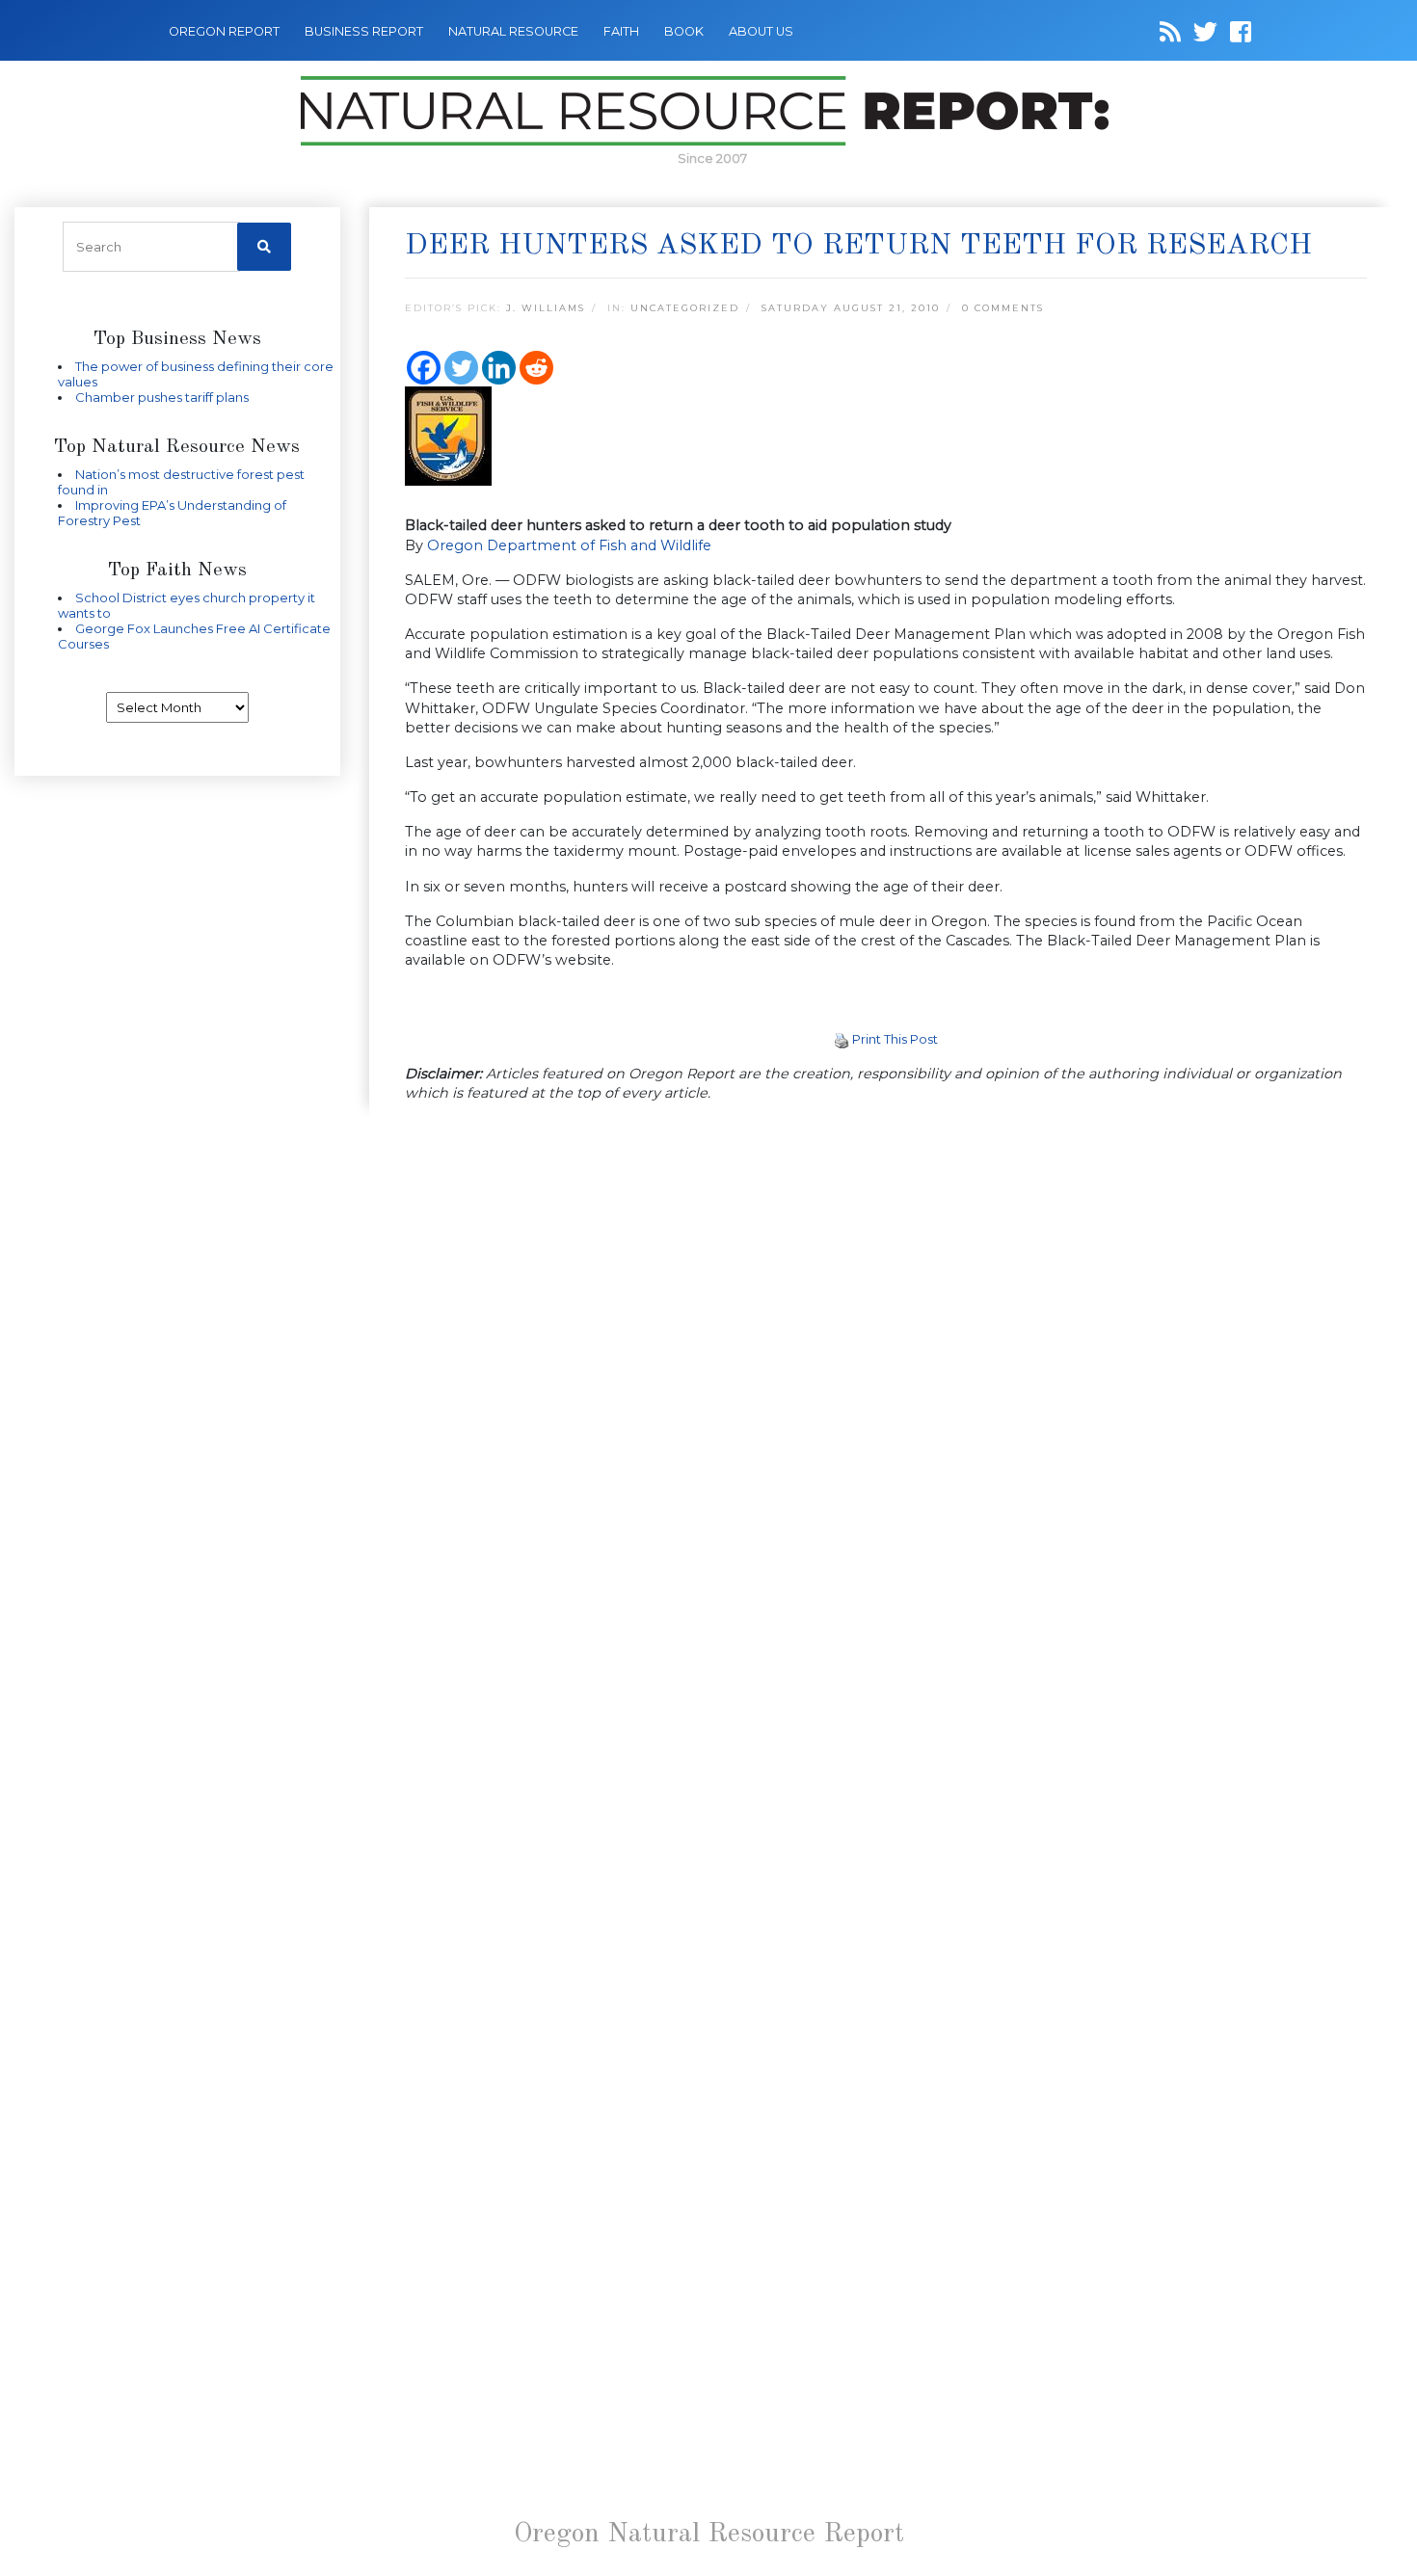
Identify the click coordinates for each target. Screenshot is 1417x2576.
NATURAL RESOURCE (513, 31)
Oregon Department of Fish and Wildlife (569, 545)
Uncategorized (685, 308)
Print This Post (895, 1039)
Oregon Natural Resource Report (709, 2535)
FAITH (621, 31)
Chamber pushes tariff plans (162, 397)
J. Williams (546, 308)
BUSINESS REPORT (364, 31)
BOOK (684, 31)
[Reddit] (536, 368)
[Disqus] (886, 1384)
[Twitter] (461, 368)
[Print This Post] (842, 1039)
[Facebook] (424, 368)
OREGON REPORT (224, 31)
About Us (761, 31)
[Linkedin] (499, 368)
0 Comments (1003, 308)
